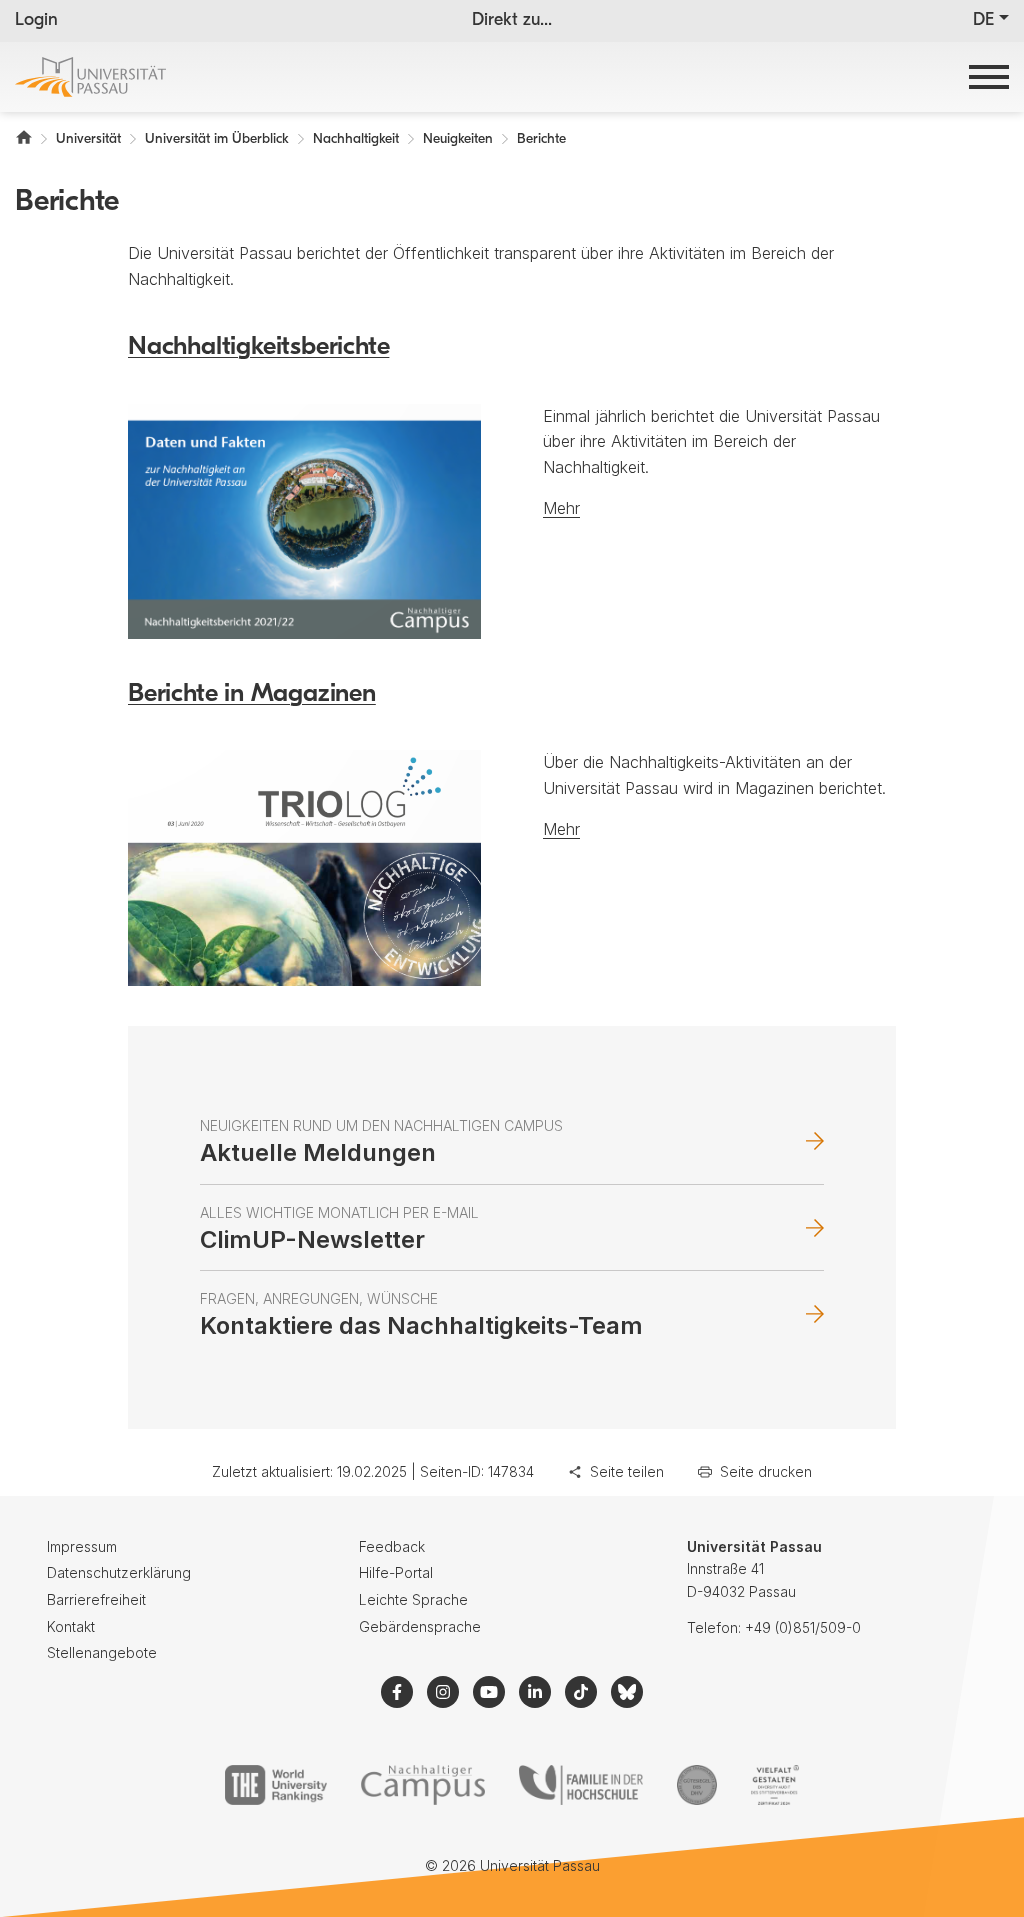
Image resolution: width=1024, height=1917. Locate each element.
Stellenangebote (102, 1652)
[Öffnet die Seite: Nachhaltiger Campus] (423, 1785)
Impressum (82, 1546)
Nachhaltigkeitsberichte (258, 347)
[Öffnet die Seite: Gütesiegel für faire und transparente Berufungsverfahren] (697, 1785)
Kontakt (71, 1626)
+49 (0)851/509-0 (803, 1627)
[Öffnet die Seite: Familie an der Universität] (581, 1785)
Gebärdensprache (420, 1626)
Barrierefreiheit (96, 1599)
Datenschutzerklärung (119, 1572)
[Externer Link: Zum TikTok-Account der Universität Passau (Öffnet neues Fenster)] (581, 1692)
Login (36, 21)
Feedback (392, 1546)
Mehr (561, 508)
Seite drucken (766, 1471)
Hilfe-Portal (396, 1572)
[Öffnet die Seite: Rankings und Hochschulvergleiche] (275, 1785)
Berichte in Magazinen (252, 694)
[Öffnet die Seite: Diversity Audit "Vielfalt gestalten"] (774, 1785)
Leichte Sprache (413, 1599)
